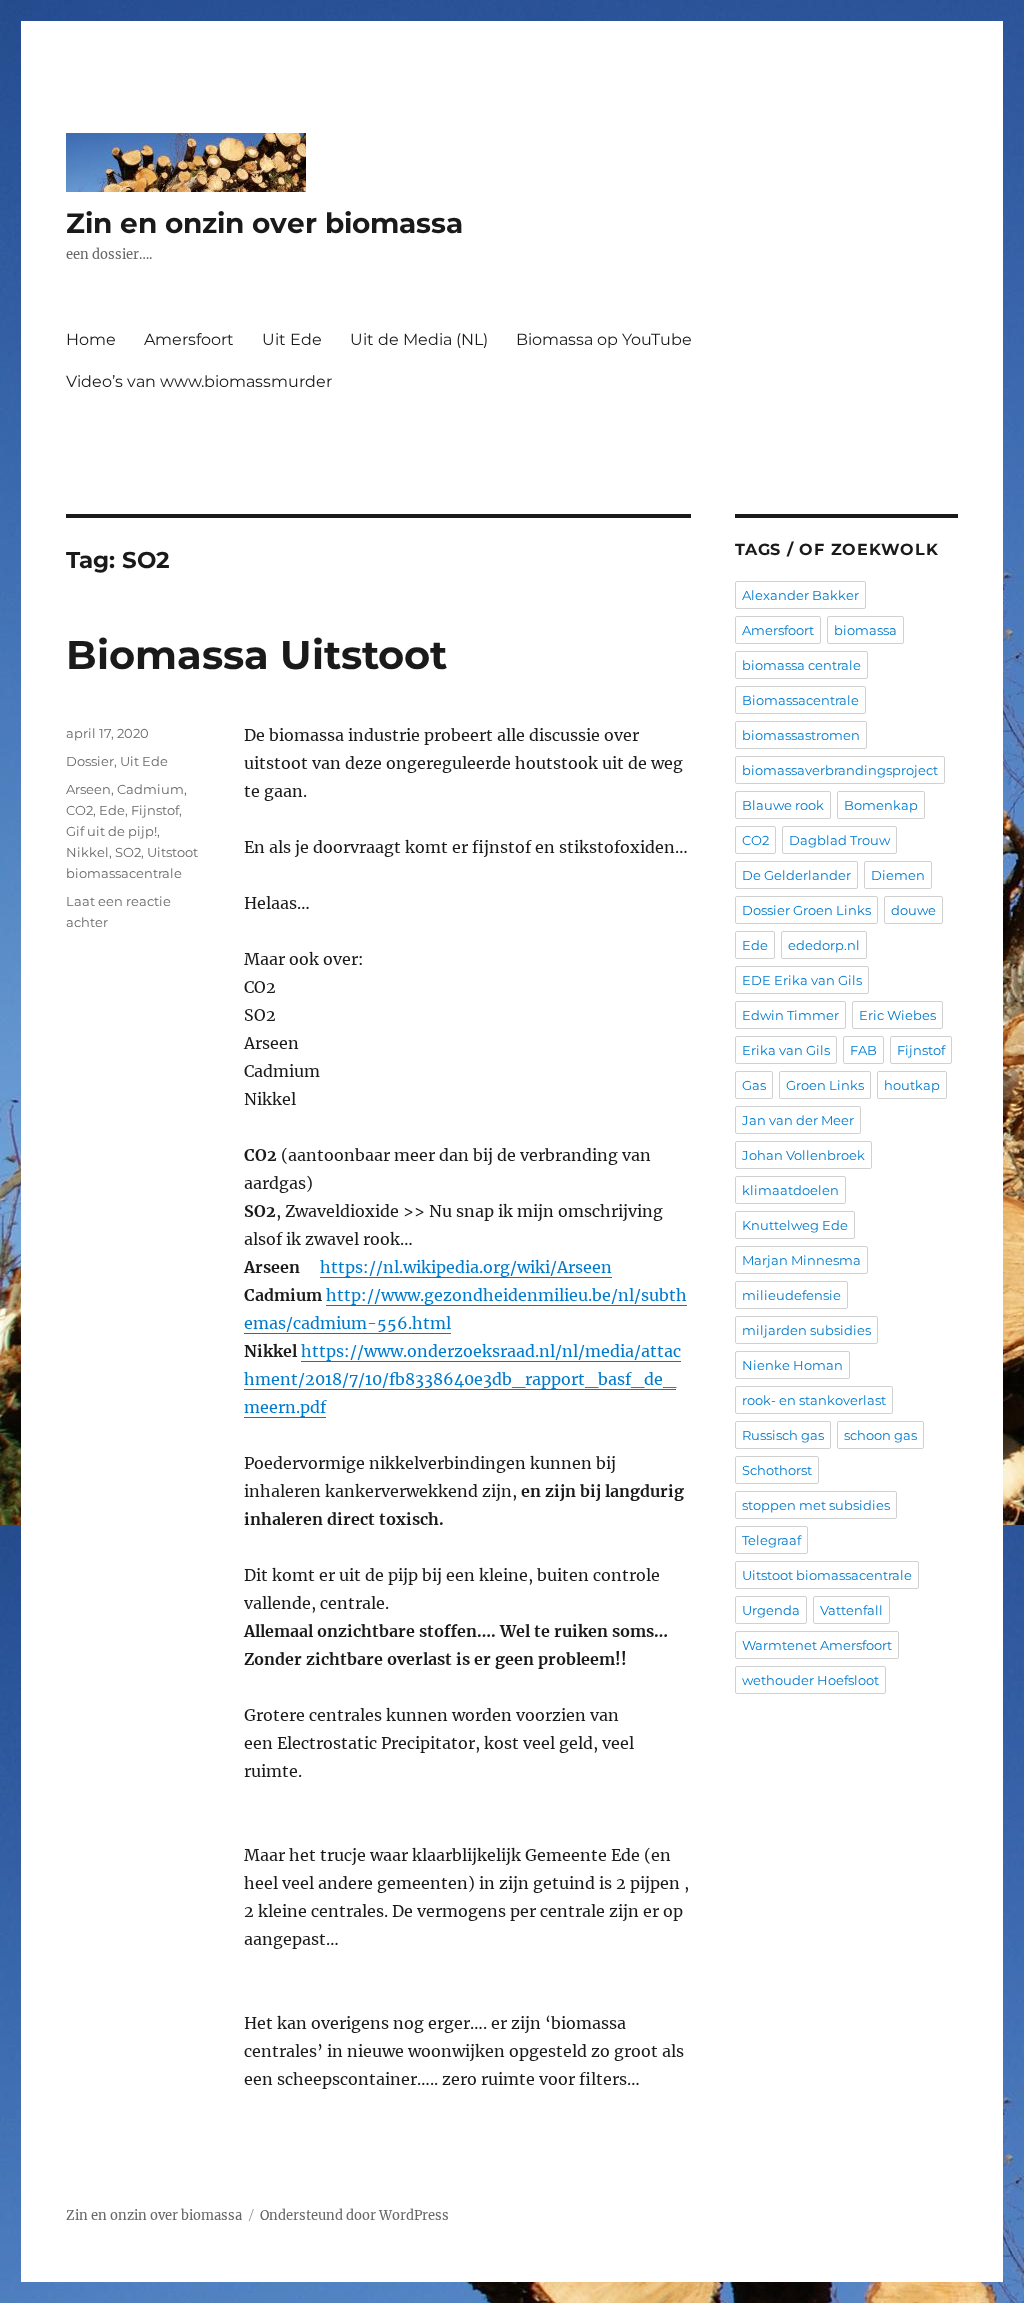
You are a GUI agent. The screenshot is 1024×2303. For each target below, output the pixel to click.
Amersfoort (189, 339)
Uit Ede (292, 339)
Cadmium (150, 789)
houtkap (912, 1085)
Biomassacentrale (800, 700)
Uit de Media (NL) (419, 339)
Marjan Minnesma (801, 1260)
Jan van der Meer (798, 1120)
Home (91, 339)
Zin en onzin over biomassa (264, 223)
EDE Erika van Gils (802, 980)
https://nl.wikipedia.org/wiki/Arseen (466, 1267)
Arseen (88, 789)
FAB (863, 1050)
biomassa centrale (801, 665)
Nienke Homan (792, 1365)
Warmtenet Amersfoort (817, 1645)
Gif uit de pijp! (111, 831)
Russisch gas (783, 1435)
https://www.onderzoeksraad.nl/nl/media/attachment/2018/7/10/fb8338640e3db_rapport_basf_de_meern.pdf (462, 1379)
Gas (754, 1085)
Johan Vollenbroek (803, 1155)
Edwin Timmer (790, 1015)
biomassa (865, 630)
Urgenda (771, 1610)
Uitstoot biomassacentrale (827, 1575)
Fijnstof (155, 810)
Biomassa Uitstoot (256, 654)
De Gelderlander (796, 875)
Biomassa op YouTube (604, 339)
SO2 (128, 852)
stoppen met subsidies (816, 1505)
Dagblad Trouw (839, 840)
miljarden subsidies (806, 1330)
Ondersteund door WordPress (354, 2215)
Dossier (90, 761)
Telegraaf (771, 1540)
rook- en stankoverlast (814, 1400)
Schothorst (777, 1470)
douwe (913, 910)
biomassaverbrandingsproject (840, 770)
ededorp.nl (824, 945)
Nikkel (87, 852)
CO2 (79, 810)
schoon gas (880, 1435)
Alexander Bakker (800, 595)
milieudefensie (791, 1295)
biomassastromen (801, 735)
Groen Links (825, 1085)
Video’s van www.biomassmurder (199, 381)
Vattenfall (851, 1610)
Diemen (898, 875)
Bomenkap (881, 805)
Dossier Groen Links (806, 910)
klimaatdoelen (790, 1190)
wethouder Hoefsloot (810, 1680)
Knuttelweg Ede (795, 1225)
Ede (112, 810)
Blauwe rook (783, 805)
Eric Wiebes (897, 1015)
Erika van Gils (786, 1050)
